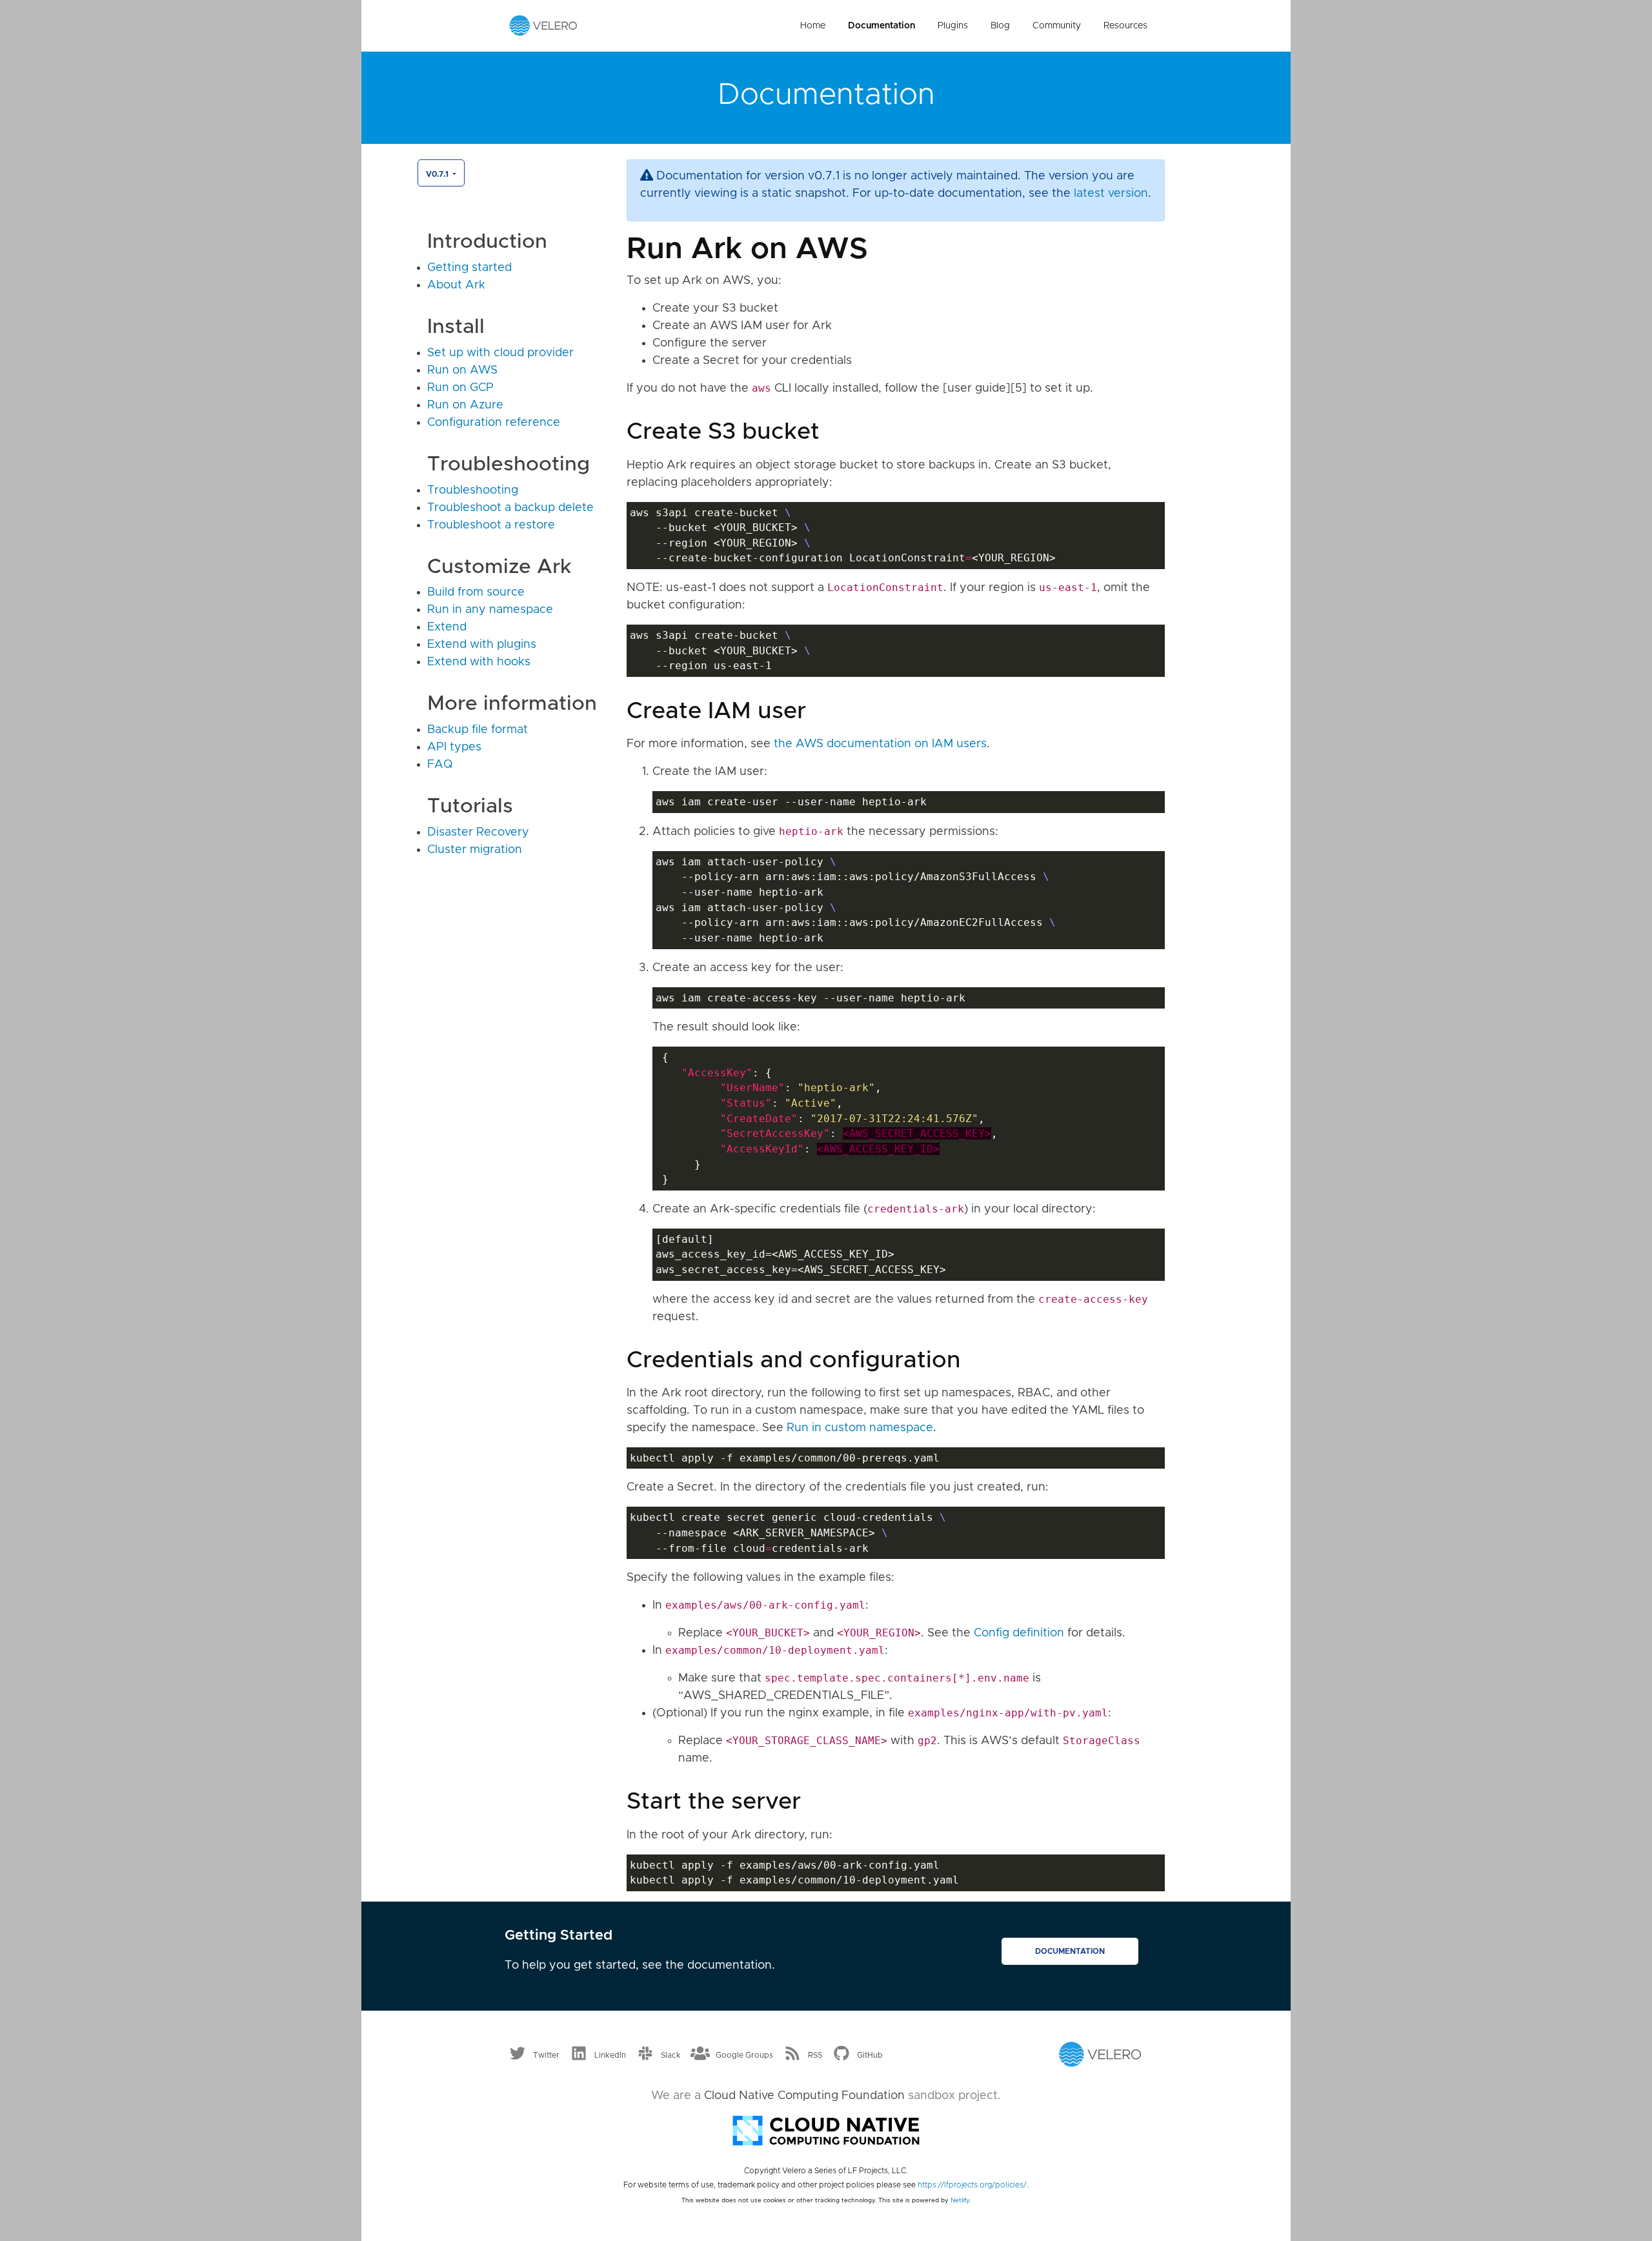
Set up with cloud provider (500, 353)
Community (1057, 26)
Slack (671, 2055)
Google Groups (744, 2055)
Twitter (546, 2055)
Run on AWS (462, 370)
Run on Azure (465, 405)
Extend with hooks (479, 662)
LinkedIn (610, 2055)
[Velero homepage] (543, 25)
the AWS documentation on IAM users (880, 744)
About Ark (456, 285)
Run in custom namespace (860, 1428)
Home (813, 26)
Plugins (953, 26)
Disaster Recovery (478, 832)
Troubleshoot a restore (491, 525)
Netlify (960, 2200)
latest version (1111, 194)
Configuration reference (494, 423)
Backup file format (478, 730)
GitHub (870, 2055)
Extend (447, 627)
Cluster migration (475, 850)
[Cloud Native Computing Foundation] (826, 2129)
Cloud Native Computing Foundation (804, 2096)
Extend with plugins (482, 645)
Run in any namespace (490, 610)
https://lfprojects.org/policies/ (972, 2185)
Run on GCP (460, 388)
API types (454, 747)
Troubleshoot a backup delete (510, 508)
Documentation (881, 26)
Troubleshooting (473, 490)
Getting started (469, 268)
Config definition (1019, 1633)
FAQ (440, 765)
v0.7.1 (438, 174)
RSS (815, 2055)
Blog (1000, 26)
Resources (1125, 26)
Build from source (476, 592)
